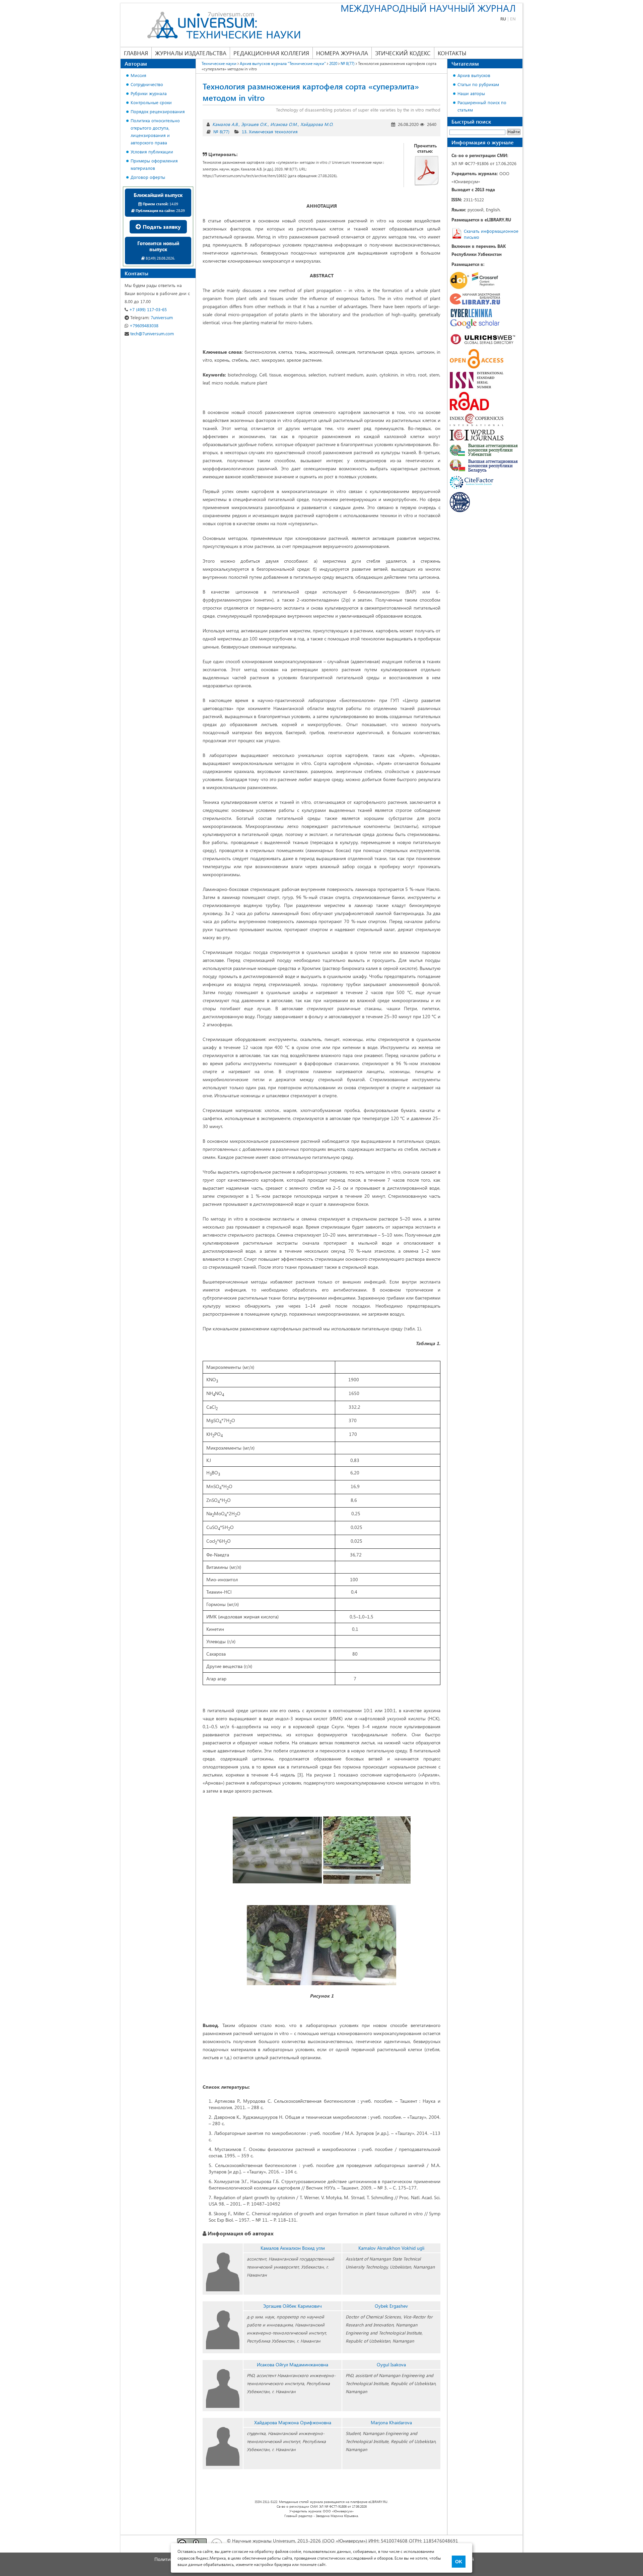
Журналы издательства (191, 53)
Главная (136, 53)
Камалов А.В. (225, 124)
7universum (152, 317)
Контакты (452, 53)
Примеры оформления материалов (154, 164)
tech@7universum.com (151, 333)
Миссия (138, 75)
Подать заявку (161, 227)
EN (513, 19)
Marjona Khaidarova (391, 2422)
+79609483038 (143, 325)
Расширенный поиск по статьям (482, 106)
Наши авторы (471, 93)
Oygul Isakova (391, 2364)
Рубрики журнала (149, 93)
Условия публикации (152, 152)
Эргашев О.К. (254, 124)
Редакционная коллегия (271, 53)
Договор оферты (148, 177)
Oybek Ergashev (391, 2306)
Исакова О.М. (284, 124)
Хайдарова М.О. (317, 124)
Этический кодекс (403, 53)
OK (459, 2562)
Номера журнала (342, 53)
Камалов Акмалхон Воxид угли (293, 2248)
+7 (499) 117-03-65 (147, 309)
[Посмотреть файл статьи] (427, 170)
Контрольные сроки (151, 102)
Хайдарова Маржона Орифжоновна (293, 2422)
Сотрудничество (147, 84)
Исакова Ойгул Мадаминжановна (293, 2364)
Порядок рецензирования (158, 111)
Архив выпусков (474, 75)
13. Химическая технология (270, 131)
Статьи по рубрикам (478, 84)
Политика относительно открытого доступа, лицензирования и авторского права (155, 131)
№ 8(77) (221, 131)
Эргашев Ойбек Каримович (293, 2306)
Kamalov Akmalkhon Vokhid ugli (391, 2248)
